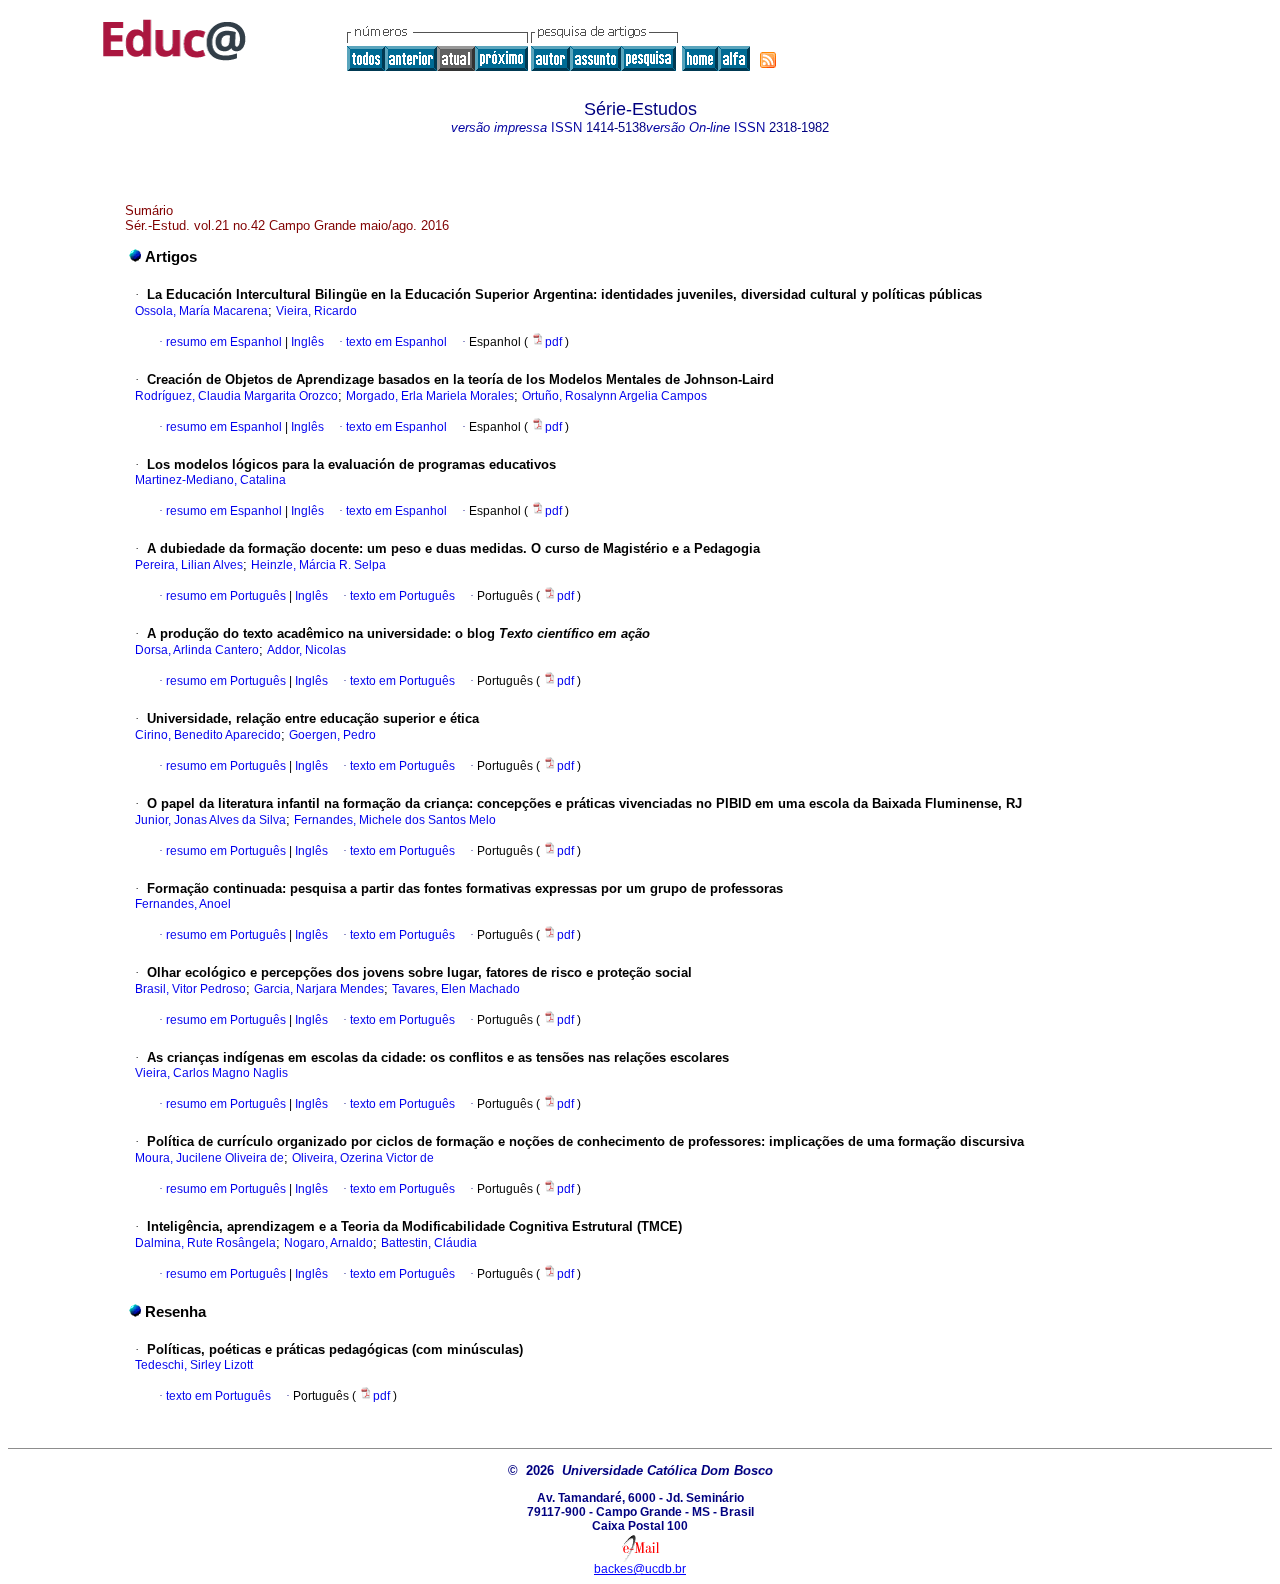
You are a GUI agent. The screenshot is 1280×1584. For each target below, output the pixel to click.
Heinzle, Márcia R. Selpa (318, 565)
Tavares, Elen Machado (456, 989)
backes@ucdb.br (640, 1569)
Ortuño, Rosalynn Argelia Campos (614, 396)
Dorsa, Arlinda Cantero (197, 650)
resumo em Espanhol (224, 342)
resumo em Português (226, 596)
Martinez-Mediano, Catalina (210, 480)
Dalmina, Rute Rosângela (205, 1243)
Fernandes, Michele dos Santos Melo (395, 820)
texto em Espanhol (396, 342)
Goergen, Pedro (332, 735)
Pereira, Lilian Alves (189, 565)
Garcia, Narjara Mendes (319, 989)
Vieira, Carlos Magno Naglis (211, 1073)
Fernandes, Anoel (183, 904)
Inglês (306, 342)
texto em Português (402, 596)
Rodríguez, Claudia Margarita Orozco (236, 396)
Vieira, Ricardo (316, 311)
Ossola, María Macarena (201, 311)
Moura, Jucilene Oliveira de (209, 1158)
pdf (555, 342)
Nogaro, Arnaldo (328, 1243)
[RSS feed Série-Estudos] (768, 60)
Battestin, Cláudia (429, 1243)
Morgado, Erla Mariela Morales (430, 396)
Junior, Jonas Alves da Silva (210, 820)
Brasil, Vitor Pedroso (190, 989)
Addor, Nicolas (306, 650)
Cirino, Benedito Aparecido (208, 735)
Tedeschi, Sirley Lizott (194, 1365)
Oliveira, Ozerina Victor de (363, 1158)
